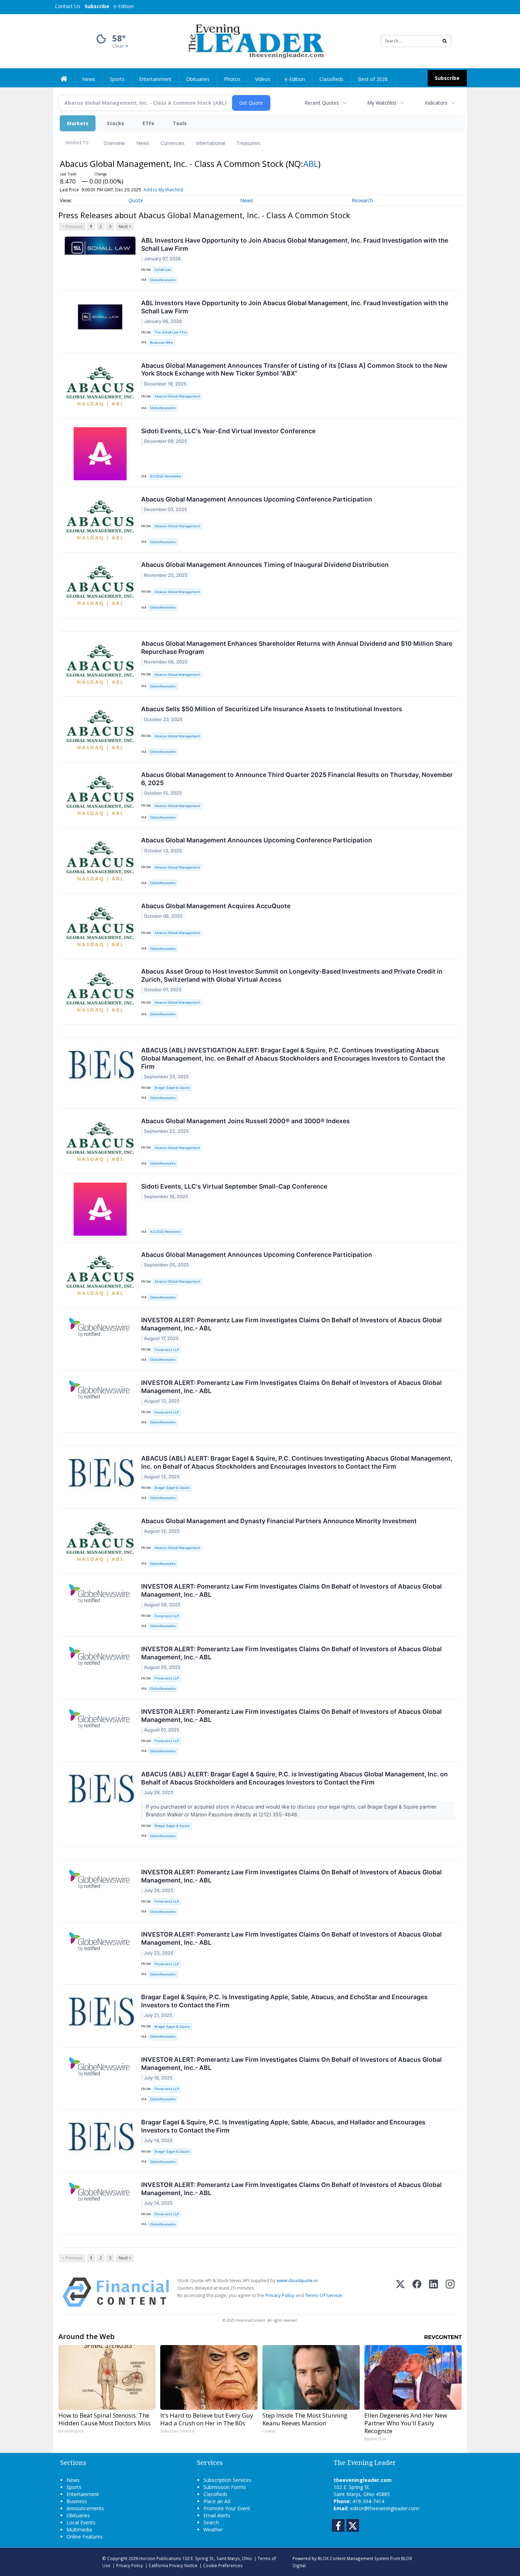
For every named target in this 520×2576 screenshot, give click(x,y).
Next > (125, 227)
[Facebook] (417, 2292)
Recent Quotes (322, 103)
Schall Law (163, 270)
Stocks (115, 123)
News (143, 143)
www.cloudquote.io (297, 2280)
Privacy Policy (280, 2295)
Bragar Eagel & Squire (172, 1088)
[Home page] (255, 40)
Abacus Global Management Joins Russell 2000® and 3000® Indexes (245, 1121)
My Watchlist (382, 103)
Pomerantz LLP (167, 1350)
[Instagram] (450, 2292)
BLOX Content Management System (353, 2558)
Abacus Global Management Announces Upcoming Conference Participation (257, 499)
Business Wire (161, 343)
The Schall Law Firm (171, 332)
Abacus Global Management (177, 396)
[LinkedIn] (434, 2292)
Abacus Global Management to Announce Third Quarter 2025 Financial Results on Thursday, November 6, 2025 (297, 779)
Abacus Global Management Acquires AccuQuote (216, 906)
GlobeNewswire (163, 280)
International (210, 143)
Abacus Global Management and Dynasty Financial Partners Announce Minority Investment (279, 1521)
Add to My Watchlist (163, 190)
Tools (180, 123)
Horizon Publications (160, 2558)
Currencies (173, 143)
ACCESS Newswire (166, 476)
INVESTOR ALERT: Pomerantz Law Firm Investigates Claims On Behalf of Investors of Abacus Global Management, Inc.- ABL (291, 1324)
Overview (114, 143)
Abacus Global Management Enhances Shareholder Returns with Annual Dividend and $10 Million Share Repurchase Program (297, 648)
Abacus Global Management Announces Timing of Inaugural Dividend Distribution (265, 565)
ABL (311, 164)
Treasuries (248, 143)
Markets (78, 123)
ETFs (148, 123)
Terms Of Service (323, 2295)
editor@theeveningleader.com (385, 2508)
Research (362, 200)
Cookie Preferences (223, 2565)
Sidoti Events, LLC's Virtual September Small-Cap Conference (234, 1186)
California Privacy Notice (173, 2565)
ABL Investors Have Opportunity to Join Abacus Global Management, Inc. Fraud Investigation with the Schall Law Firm (295, 244)
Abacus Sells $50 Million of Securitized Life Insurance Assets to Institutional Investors (272, 709)
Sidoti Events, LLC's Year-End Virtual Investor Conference (228, 431)
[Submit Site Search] (445, 41)
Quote (136, 200)
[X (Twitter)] (400, 2292)
